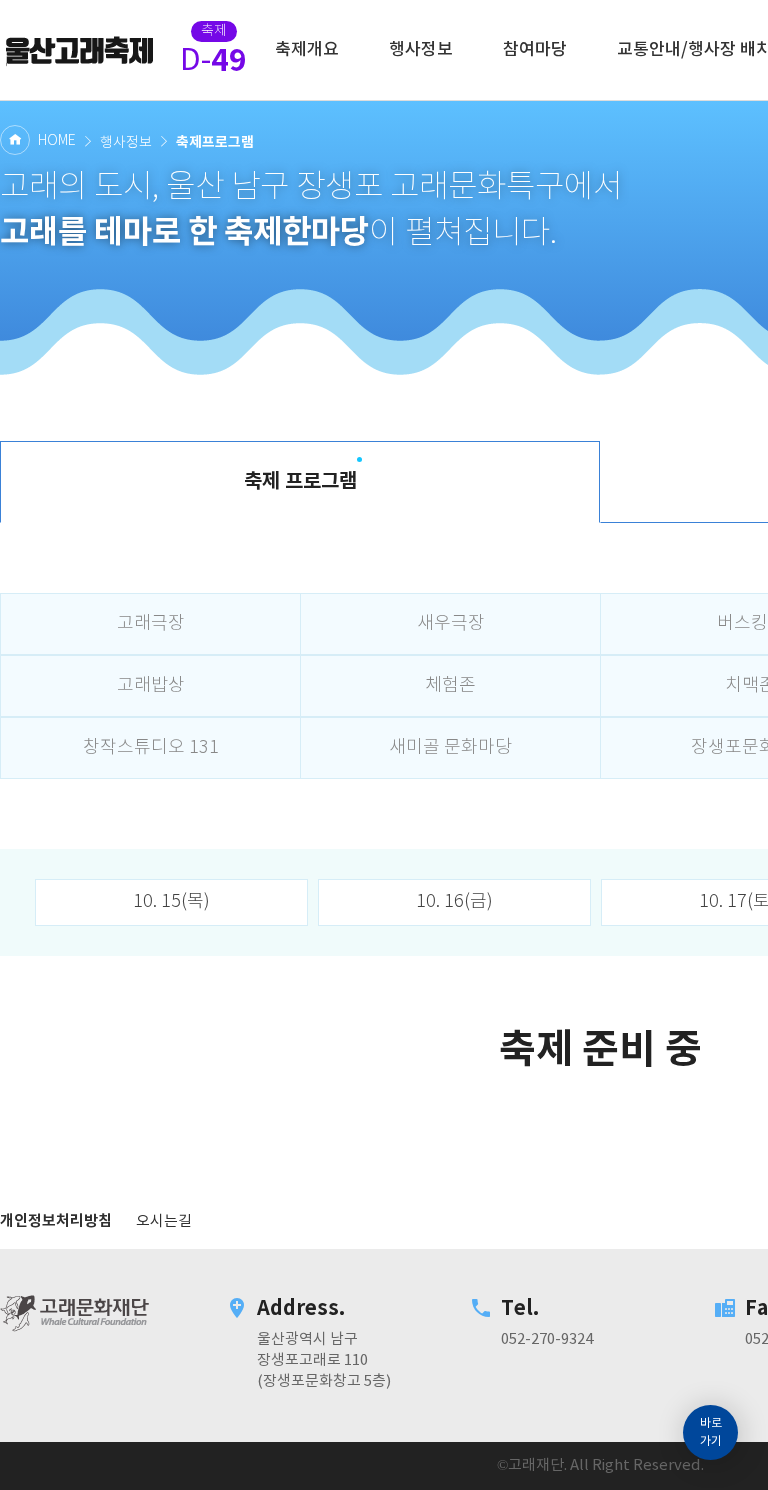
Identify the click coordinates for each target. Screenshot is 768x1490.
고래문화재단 (80, 50)
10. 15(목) (171, 902)
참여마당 (535, 50)
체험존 (450, 686)
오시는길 (164, 1221)
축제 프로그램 (300, 482)
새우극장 (451, 624)
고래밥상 (151, 686)
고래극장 (151, 624)
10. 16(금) (454, 902)
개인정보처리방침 (56, 1221)
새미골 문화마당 (450, 748)
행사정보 (421, 50)
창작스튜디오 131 (151, 748)
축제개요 (307, 50)
